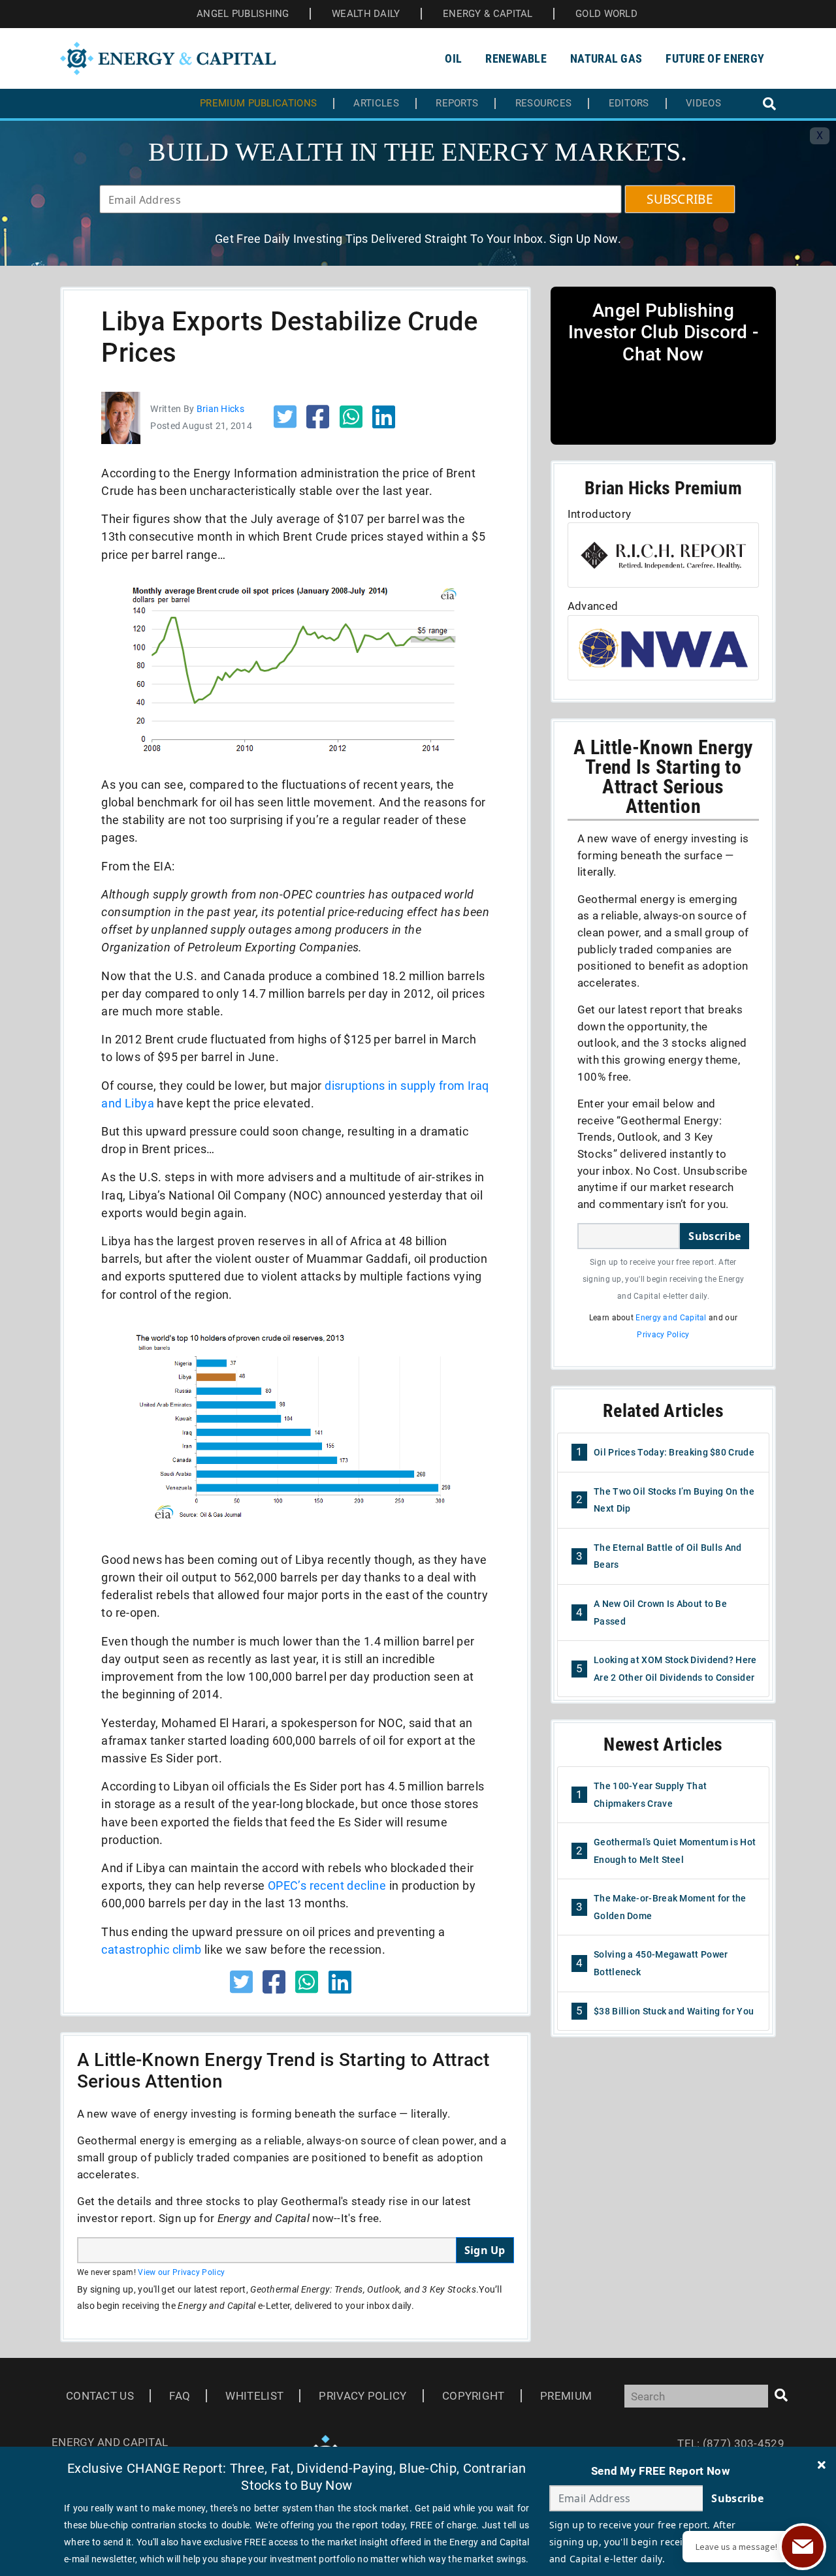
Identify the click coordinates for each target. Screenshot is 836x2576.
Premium (566, 2396)
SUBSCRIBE (680, 199)
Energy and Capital (671, 1318)
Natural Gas (606, 58)
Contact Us (100, 2396)
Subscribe (715, 1236)
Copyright (474, 2396)
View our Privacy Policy (181, 2272)
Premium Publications (258, 103)
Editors (629, 103)
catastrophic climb (151, 1949)
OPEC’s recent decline (327, 1885)
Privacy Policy (663, 1335)
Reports (457, 103)
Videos (703, 103)
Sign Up (485, 2250)
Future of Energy (715, 58)
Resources (544, 103)
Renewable (516, 58)
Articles (376, 103)
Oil (453, 58)
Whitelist (254, 2396)
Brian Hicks (220, 409)
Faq (180, 2396)
